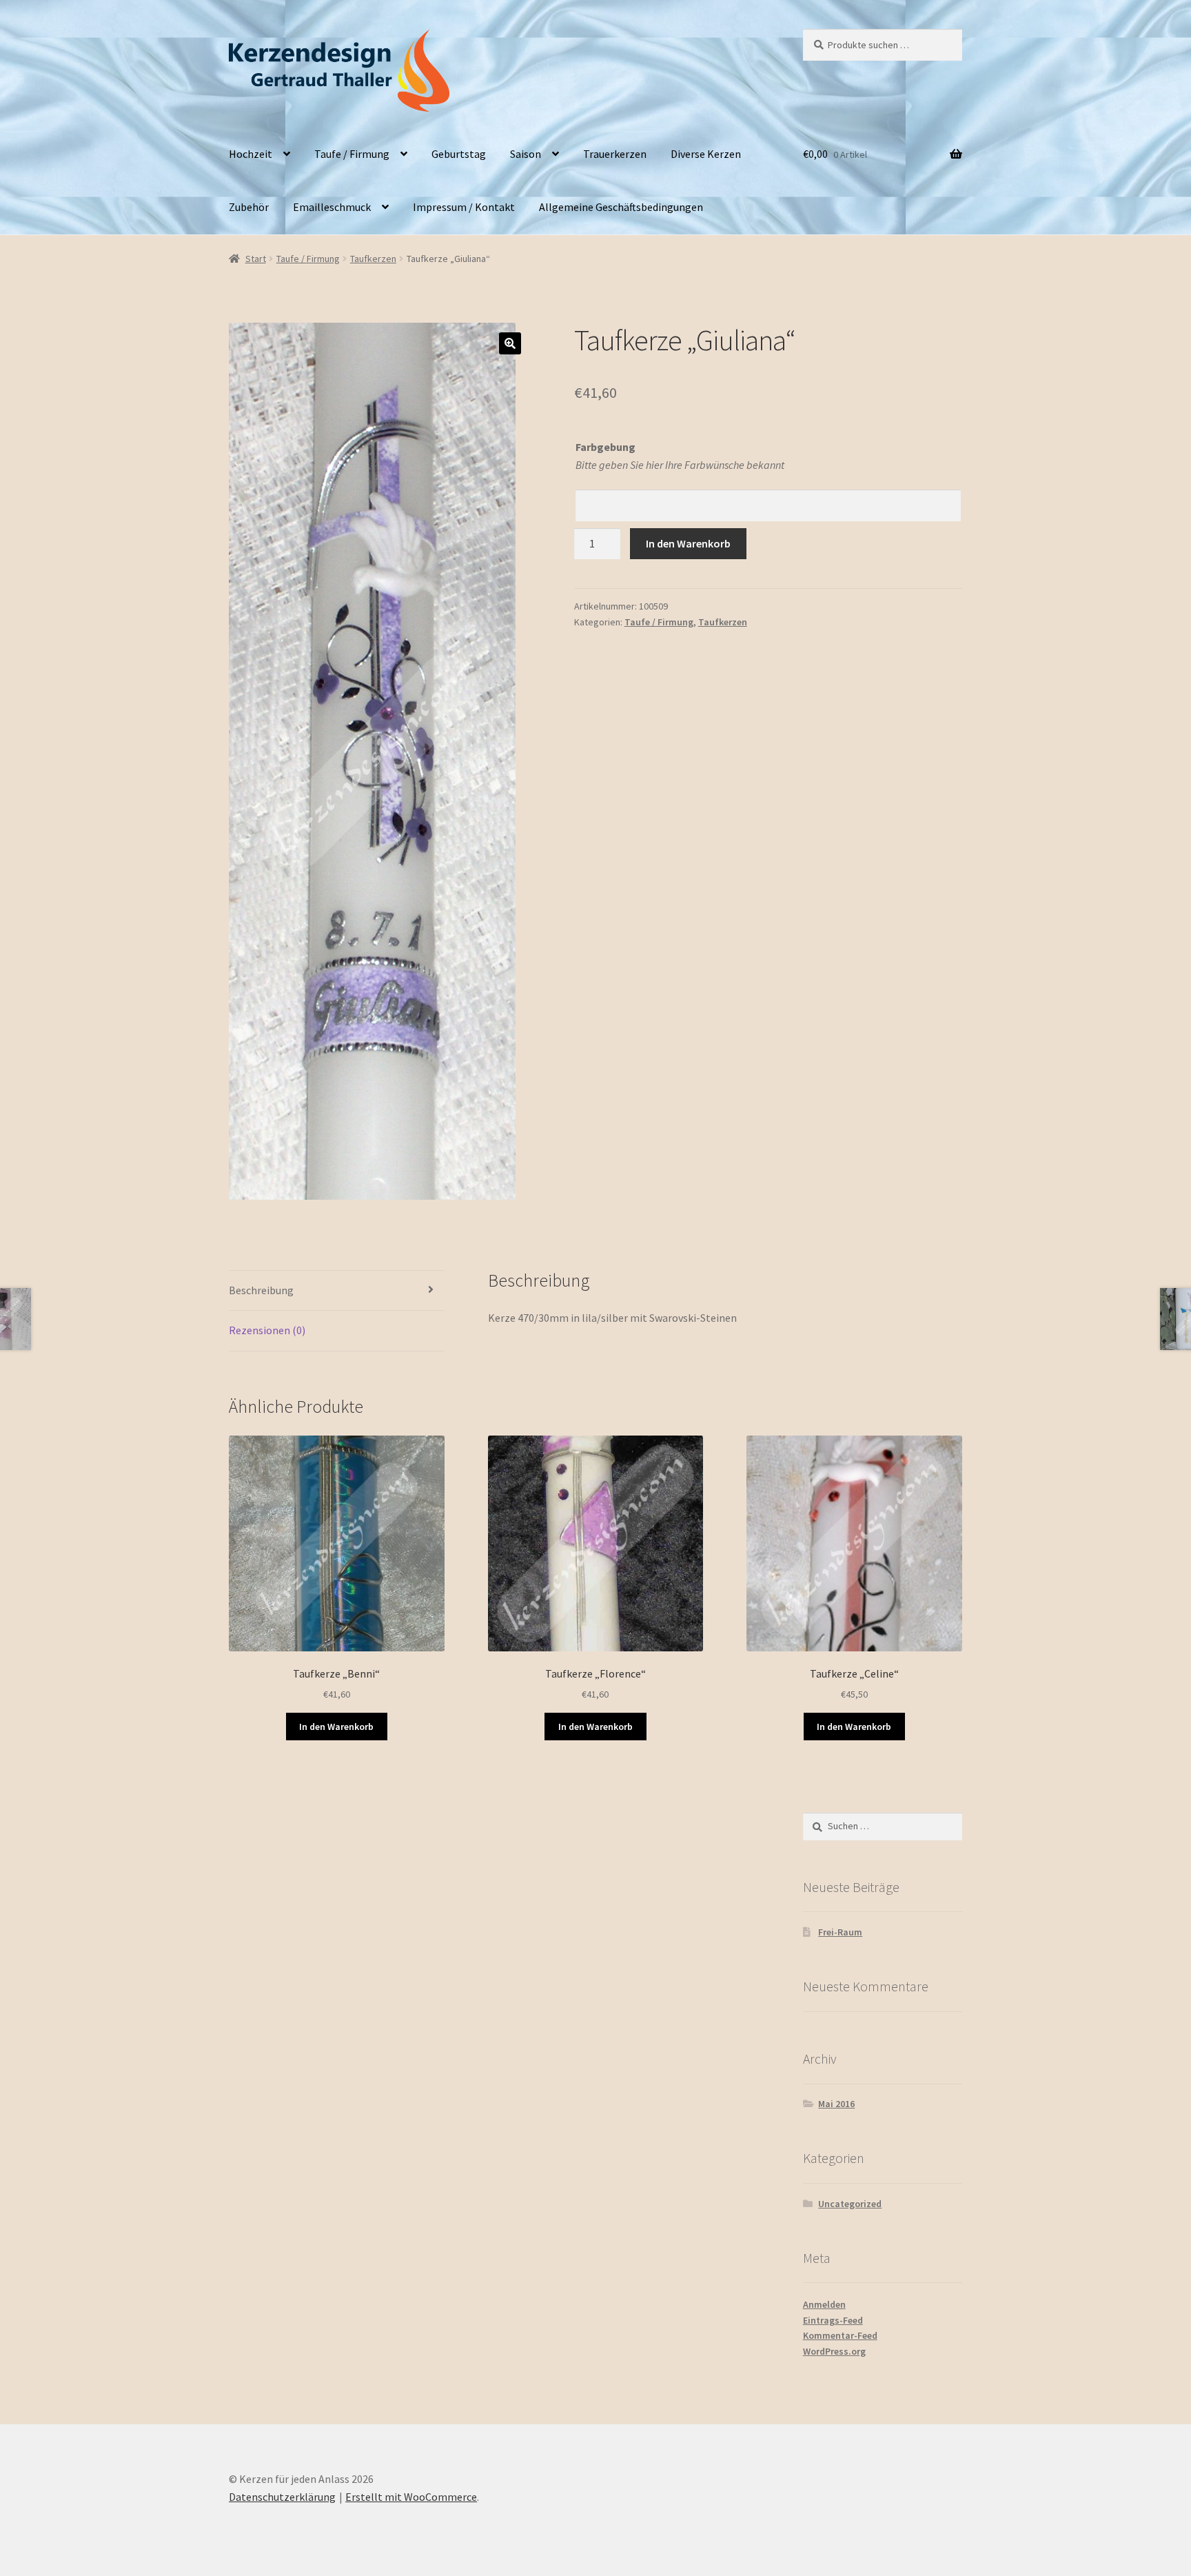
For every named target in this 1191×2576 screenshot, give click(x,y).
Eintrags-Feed (833, 2320)
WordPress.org (834, 2351)
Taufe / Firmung (352, 154)
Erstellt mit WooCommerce (411, 2497)
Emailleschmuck (332, 207)
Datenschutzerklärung (282, 2497)
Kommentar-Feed (840, 2335)
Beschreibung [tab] (261, 1290)
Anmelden (824, 2304)
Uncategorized (850, 2204)
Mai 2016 (836, 2104)
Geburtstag (459, 154)
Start (256, 259)
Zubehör (249, 207)
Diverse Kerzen (706, 154)
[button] (510, 343)
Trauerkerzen (615, 154)
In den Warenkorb (688, 543)
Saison (526, 154)
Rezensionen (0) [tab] (267, 1330)
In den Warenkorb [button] (336, 1727)
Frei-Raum (840, 1932)
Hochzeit (251, 154)
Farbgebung (605, 447)
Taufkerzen (373, 259)
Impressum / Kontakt (464, 207)
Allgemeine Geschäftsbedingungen (621, 207)
